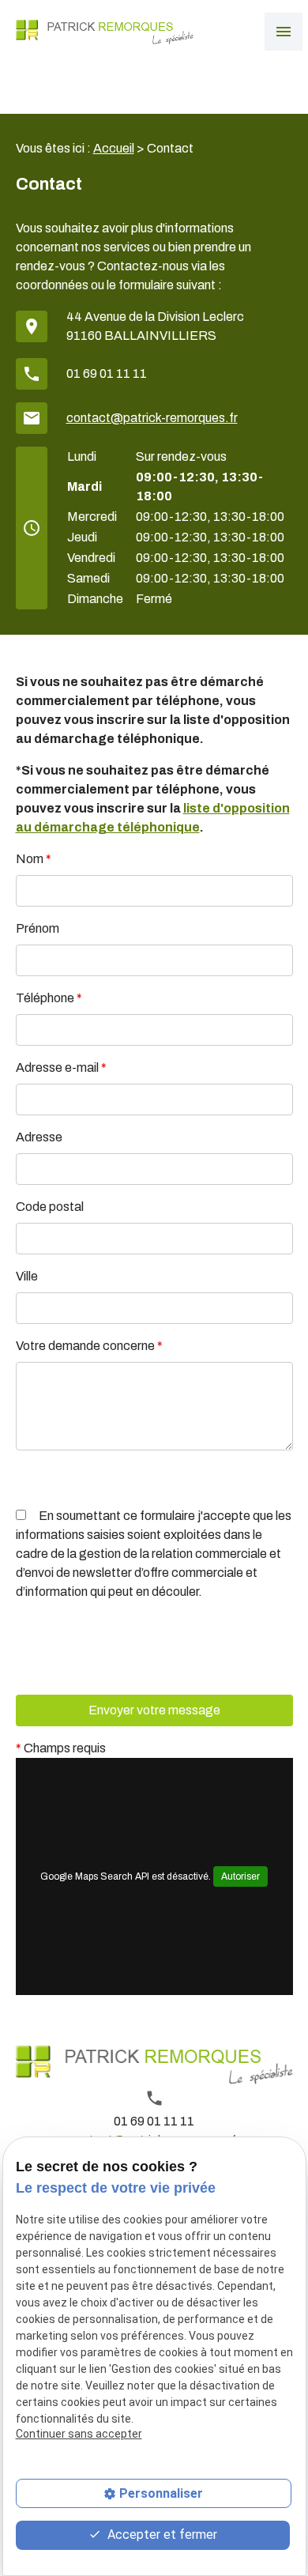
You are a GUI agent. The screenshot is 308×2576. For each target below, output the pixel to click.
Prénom (38, 928)
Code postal (50, 1207)
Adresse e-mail (61, 1067)
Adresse (39, 1137)
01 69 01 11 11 (107, 373)
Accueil (114, 148)
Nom (34, 859)
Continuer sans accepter (79, 2434)
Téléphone (49, 998)
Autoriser (240, 1876)
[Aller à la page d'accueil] (105, 32)
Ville (27, 1276)
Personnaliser (161, 2493)
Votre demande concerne (89, 1346)
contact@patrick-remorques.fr (152, 418)
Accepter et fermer (161, 2535)
